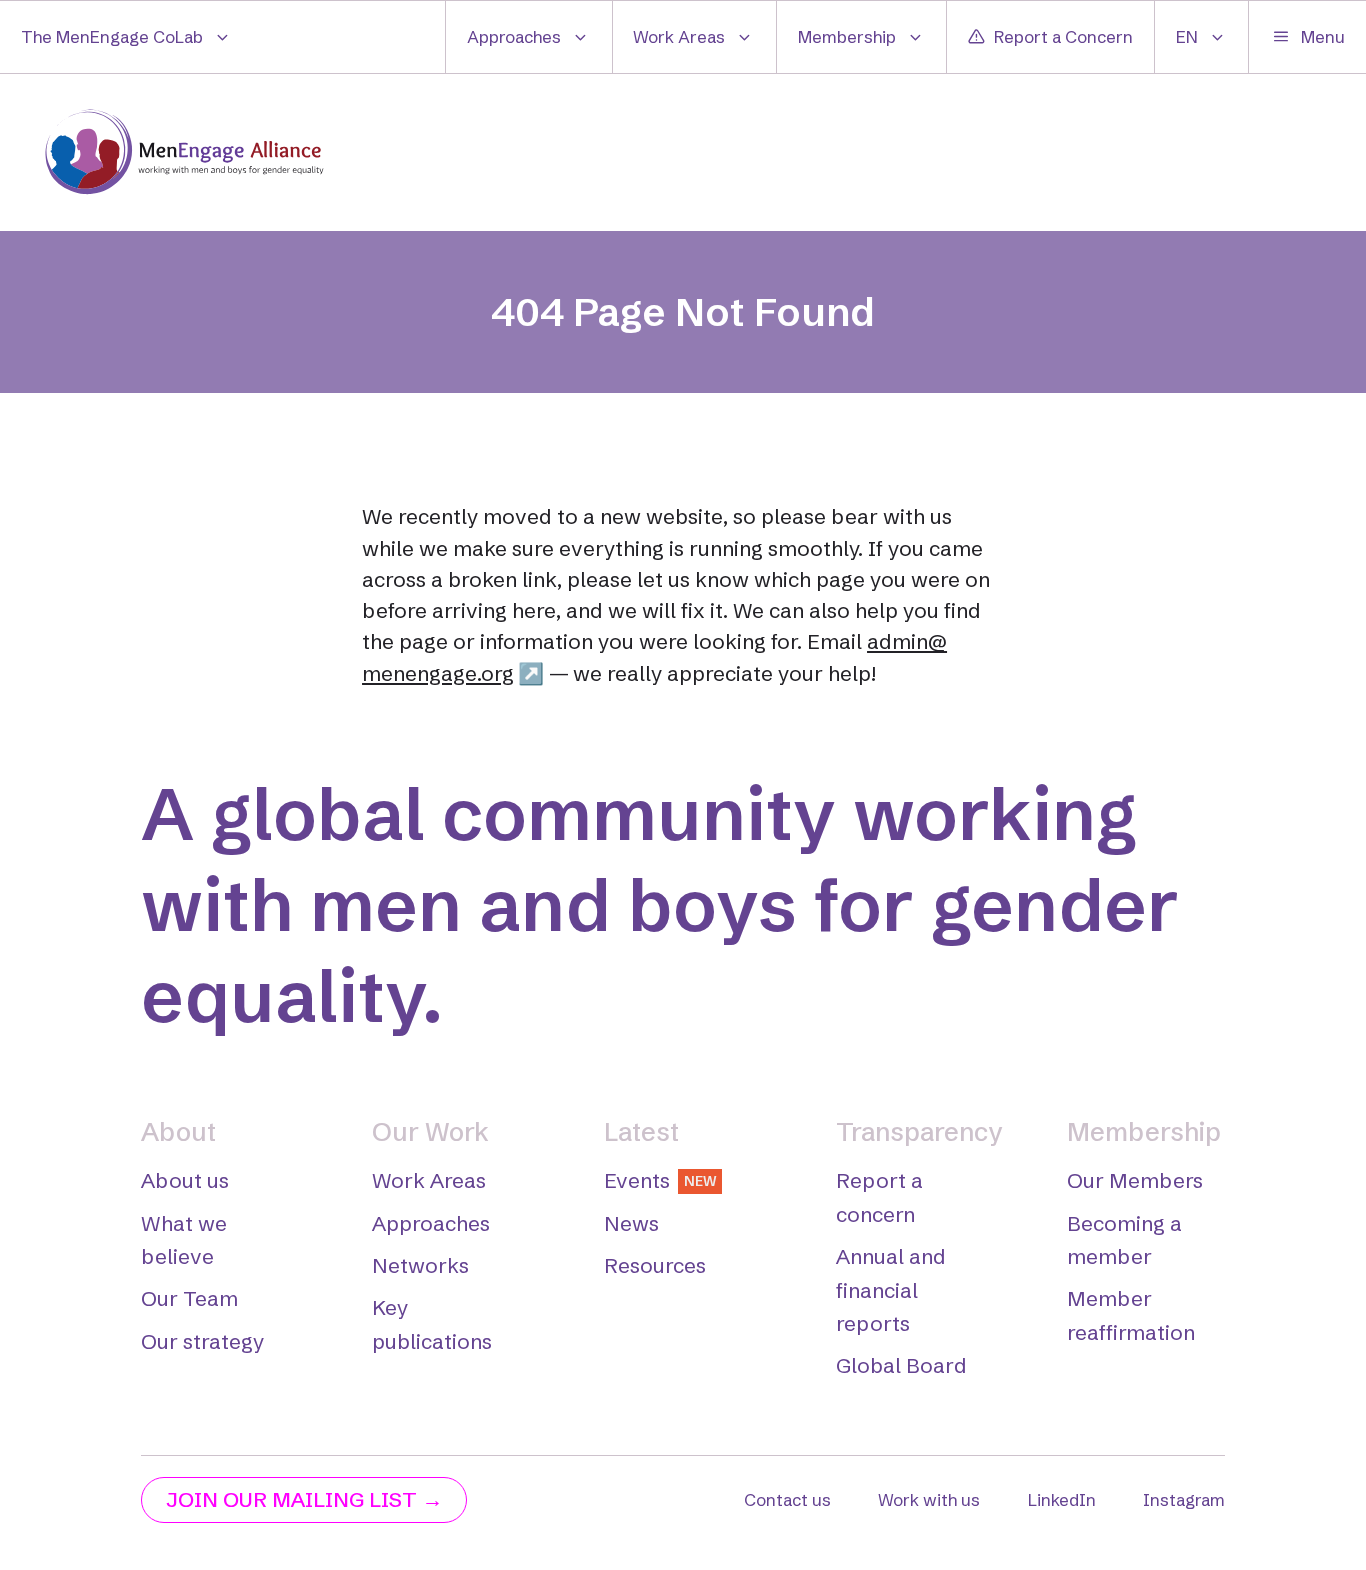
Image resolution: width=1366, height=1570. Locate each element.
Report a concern (879, 1197)
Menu (1323, 36)
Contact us (787, 1499)
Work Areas (679, 36)
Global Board (901, 1365)
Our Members (1135, 1180)
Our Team (189, 1298)
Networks (420, 1265)
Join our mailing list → (304, 1499)
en (1187, 36)
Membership (847, 36)
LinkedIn (1062, 1499)
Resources (655, 1265)
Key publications (432, 1324)
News (631, 1223)
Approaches (514, 36)
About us (185, 1180)
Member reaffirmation (1131, 1315)
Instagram (1184, 1499)
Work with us (929, 1499)
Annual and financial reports (891, 1290)
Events (660, 1180)
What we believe (184, 1240)
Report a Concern (1063, 36)
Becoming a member (1124, 1240)
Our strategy (202, 1341)
